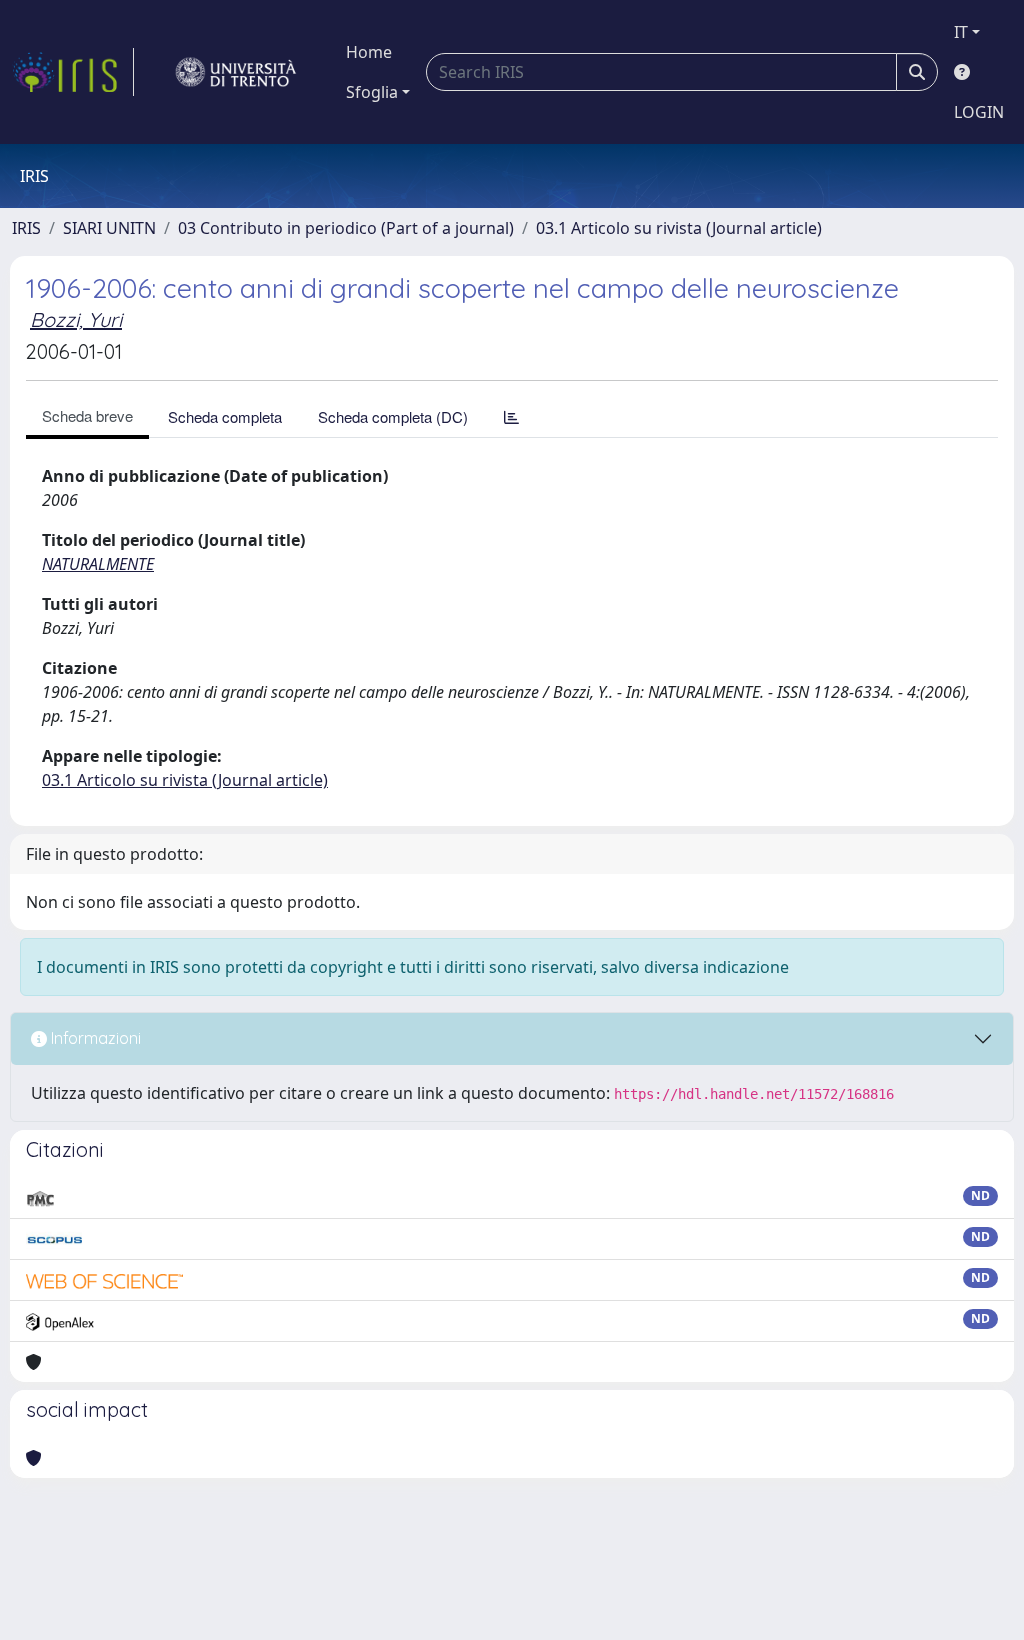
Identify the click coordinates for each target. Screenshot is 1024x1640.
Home (369, 52)
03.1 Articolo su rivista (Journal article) (679, 228)
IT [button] (961, 32)
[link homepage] (73, 72)
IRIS (26, 228)
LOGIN (979, 112)
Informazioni (94, 1038)
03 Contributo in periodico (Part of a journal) (346, 228)
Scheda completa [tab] (225, 416)
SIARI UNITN (109, 228)
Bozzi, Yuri (76, 319)
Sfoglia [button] (372, 92)
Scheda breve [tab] (87, 415)
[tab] (511, 416)
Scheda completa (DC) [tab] (393, 416)
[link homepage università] (236, 72)
